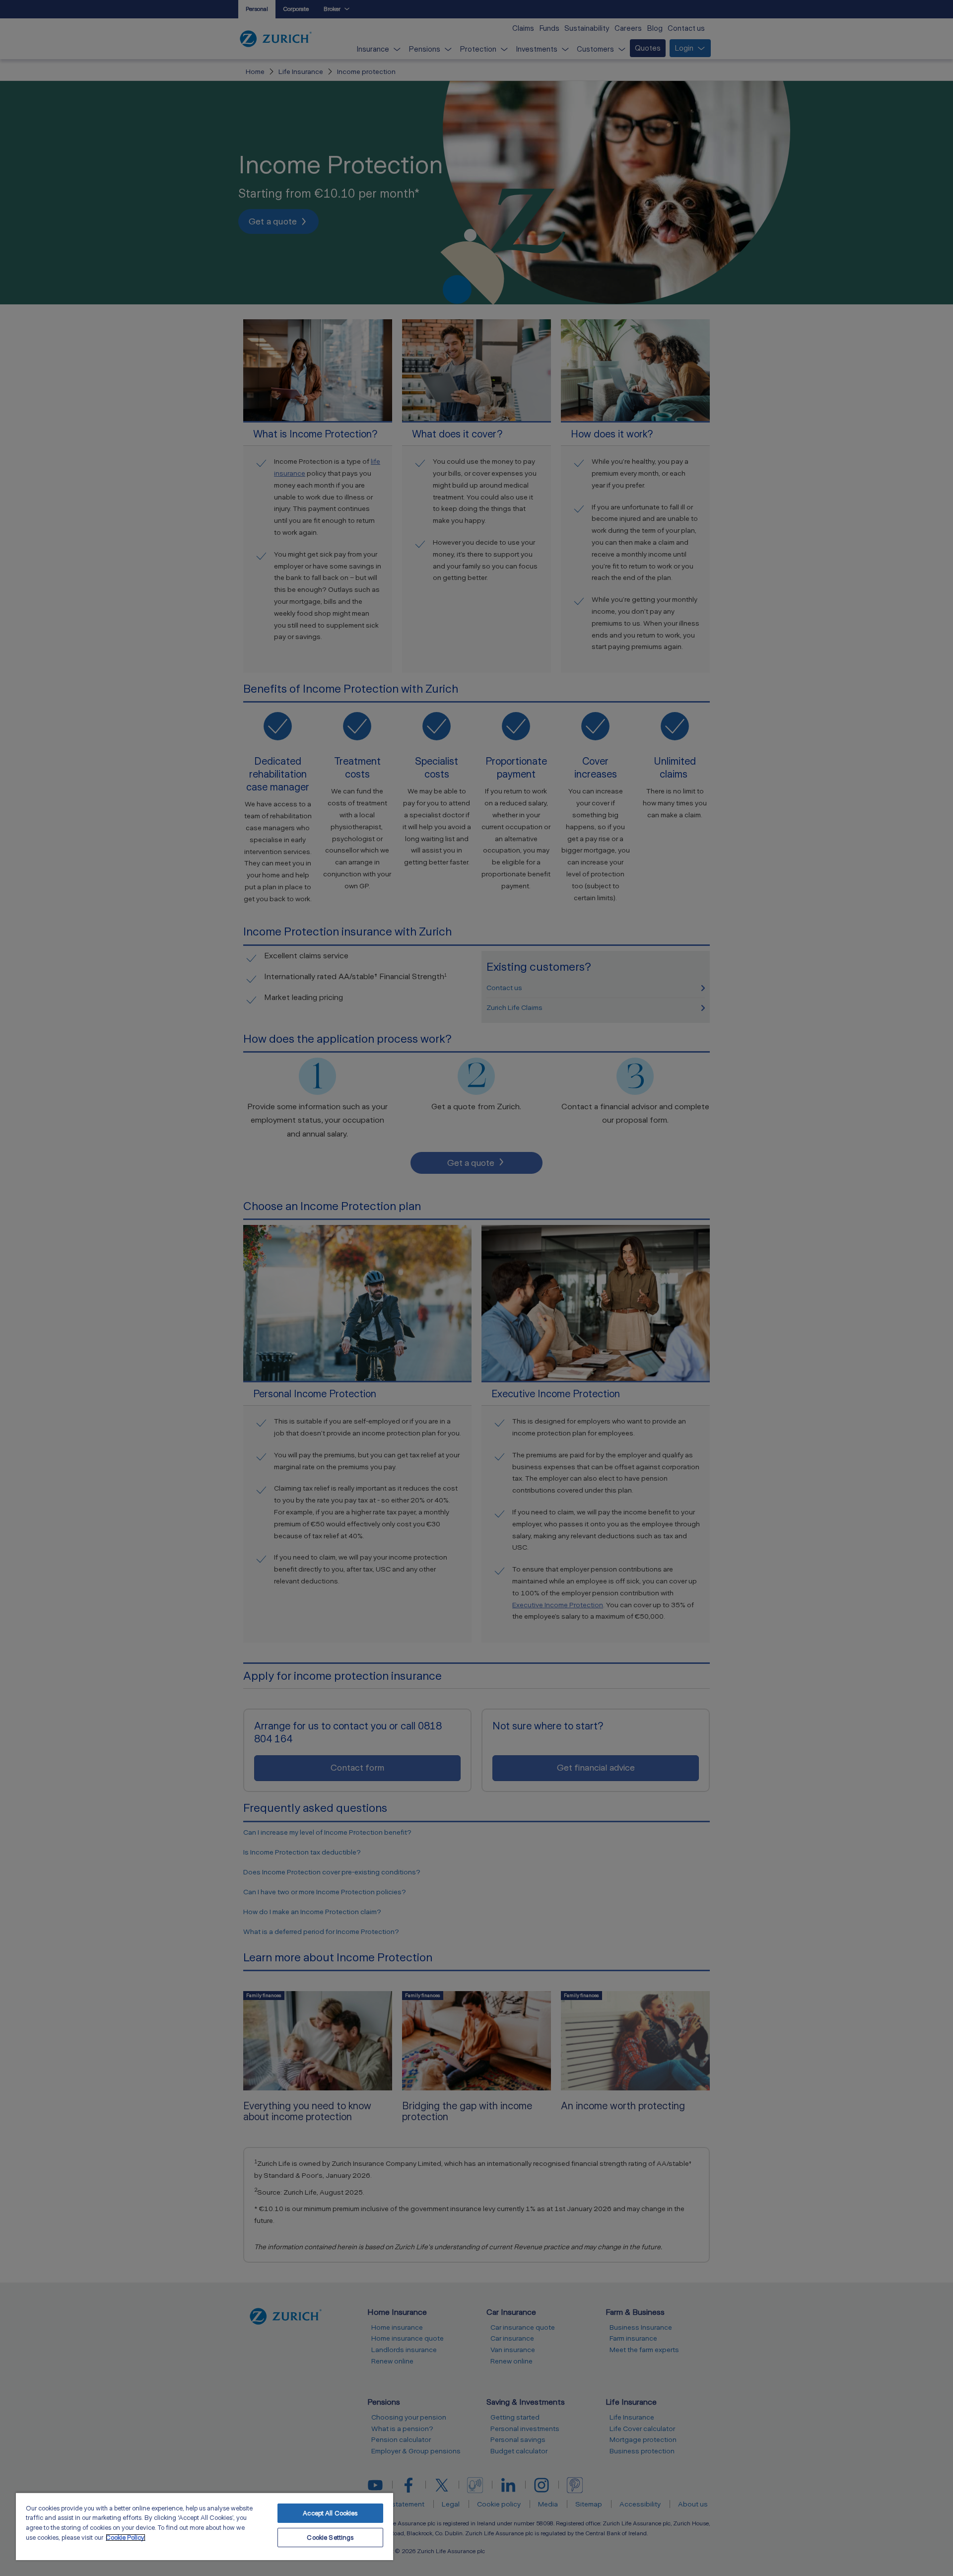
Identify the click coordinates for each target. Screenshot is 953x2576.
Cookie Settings (330, 2538)
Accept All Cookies (330, 2513)
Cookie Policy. (126, 2538)
